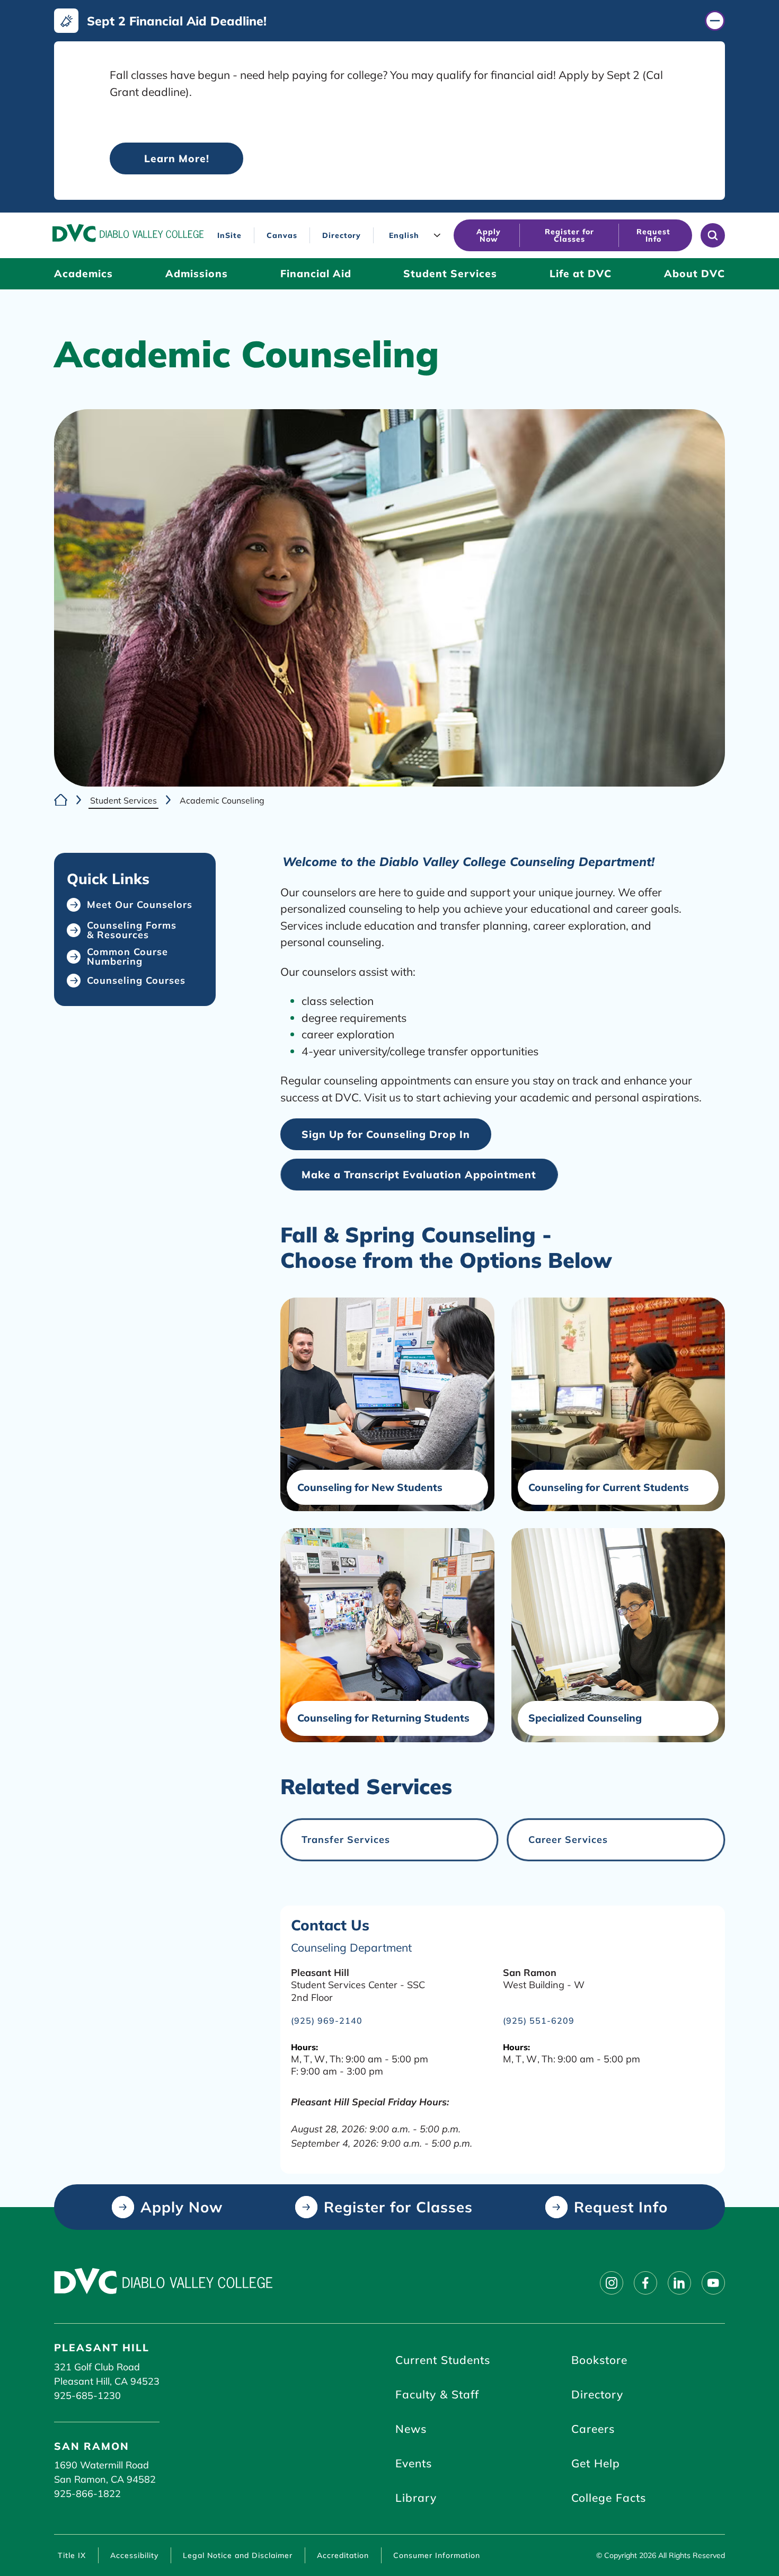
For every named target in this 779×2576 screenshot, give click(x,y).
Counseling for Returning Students (383, 1718)
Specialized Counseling (585, 1718)
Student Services (123, 800)
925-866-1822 (87, 2494)
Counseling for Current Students (609, 1488)
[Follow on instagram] (612, 2283)
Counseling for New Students (370, 1488)
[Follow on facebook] (645, 2283)
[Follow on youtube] (713, 2283)
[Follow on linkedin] (679, 2283)
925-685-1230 (87, 2396)
